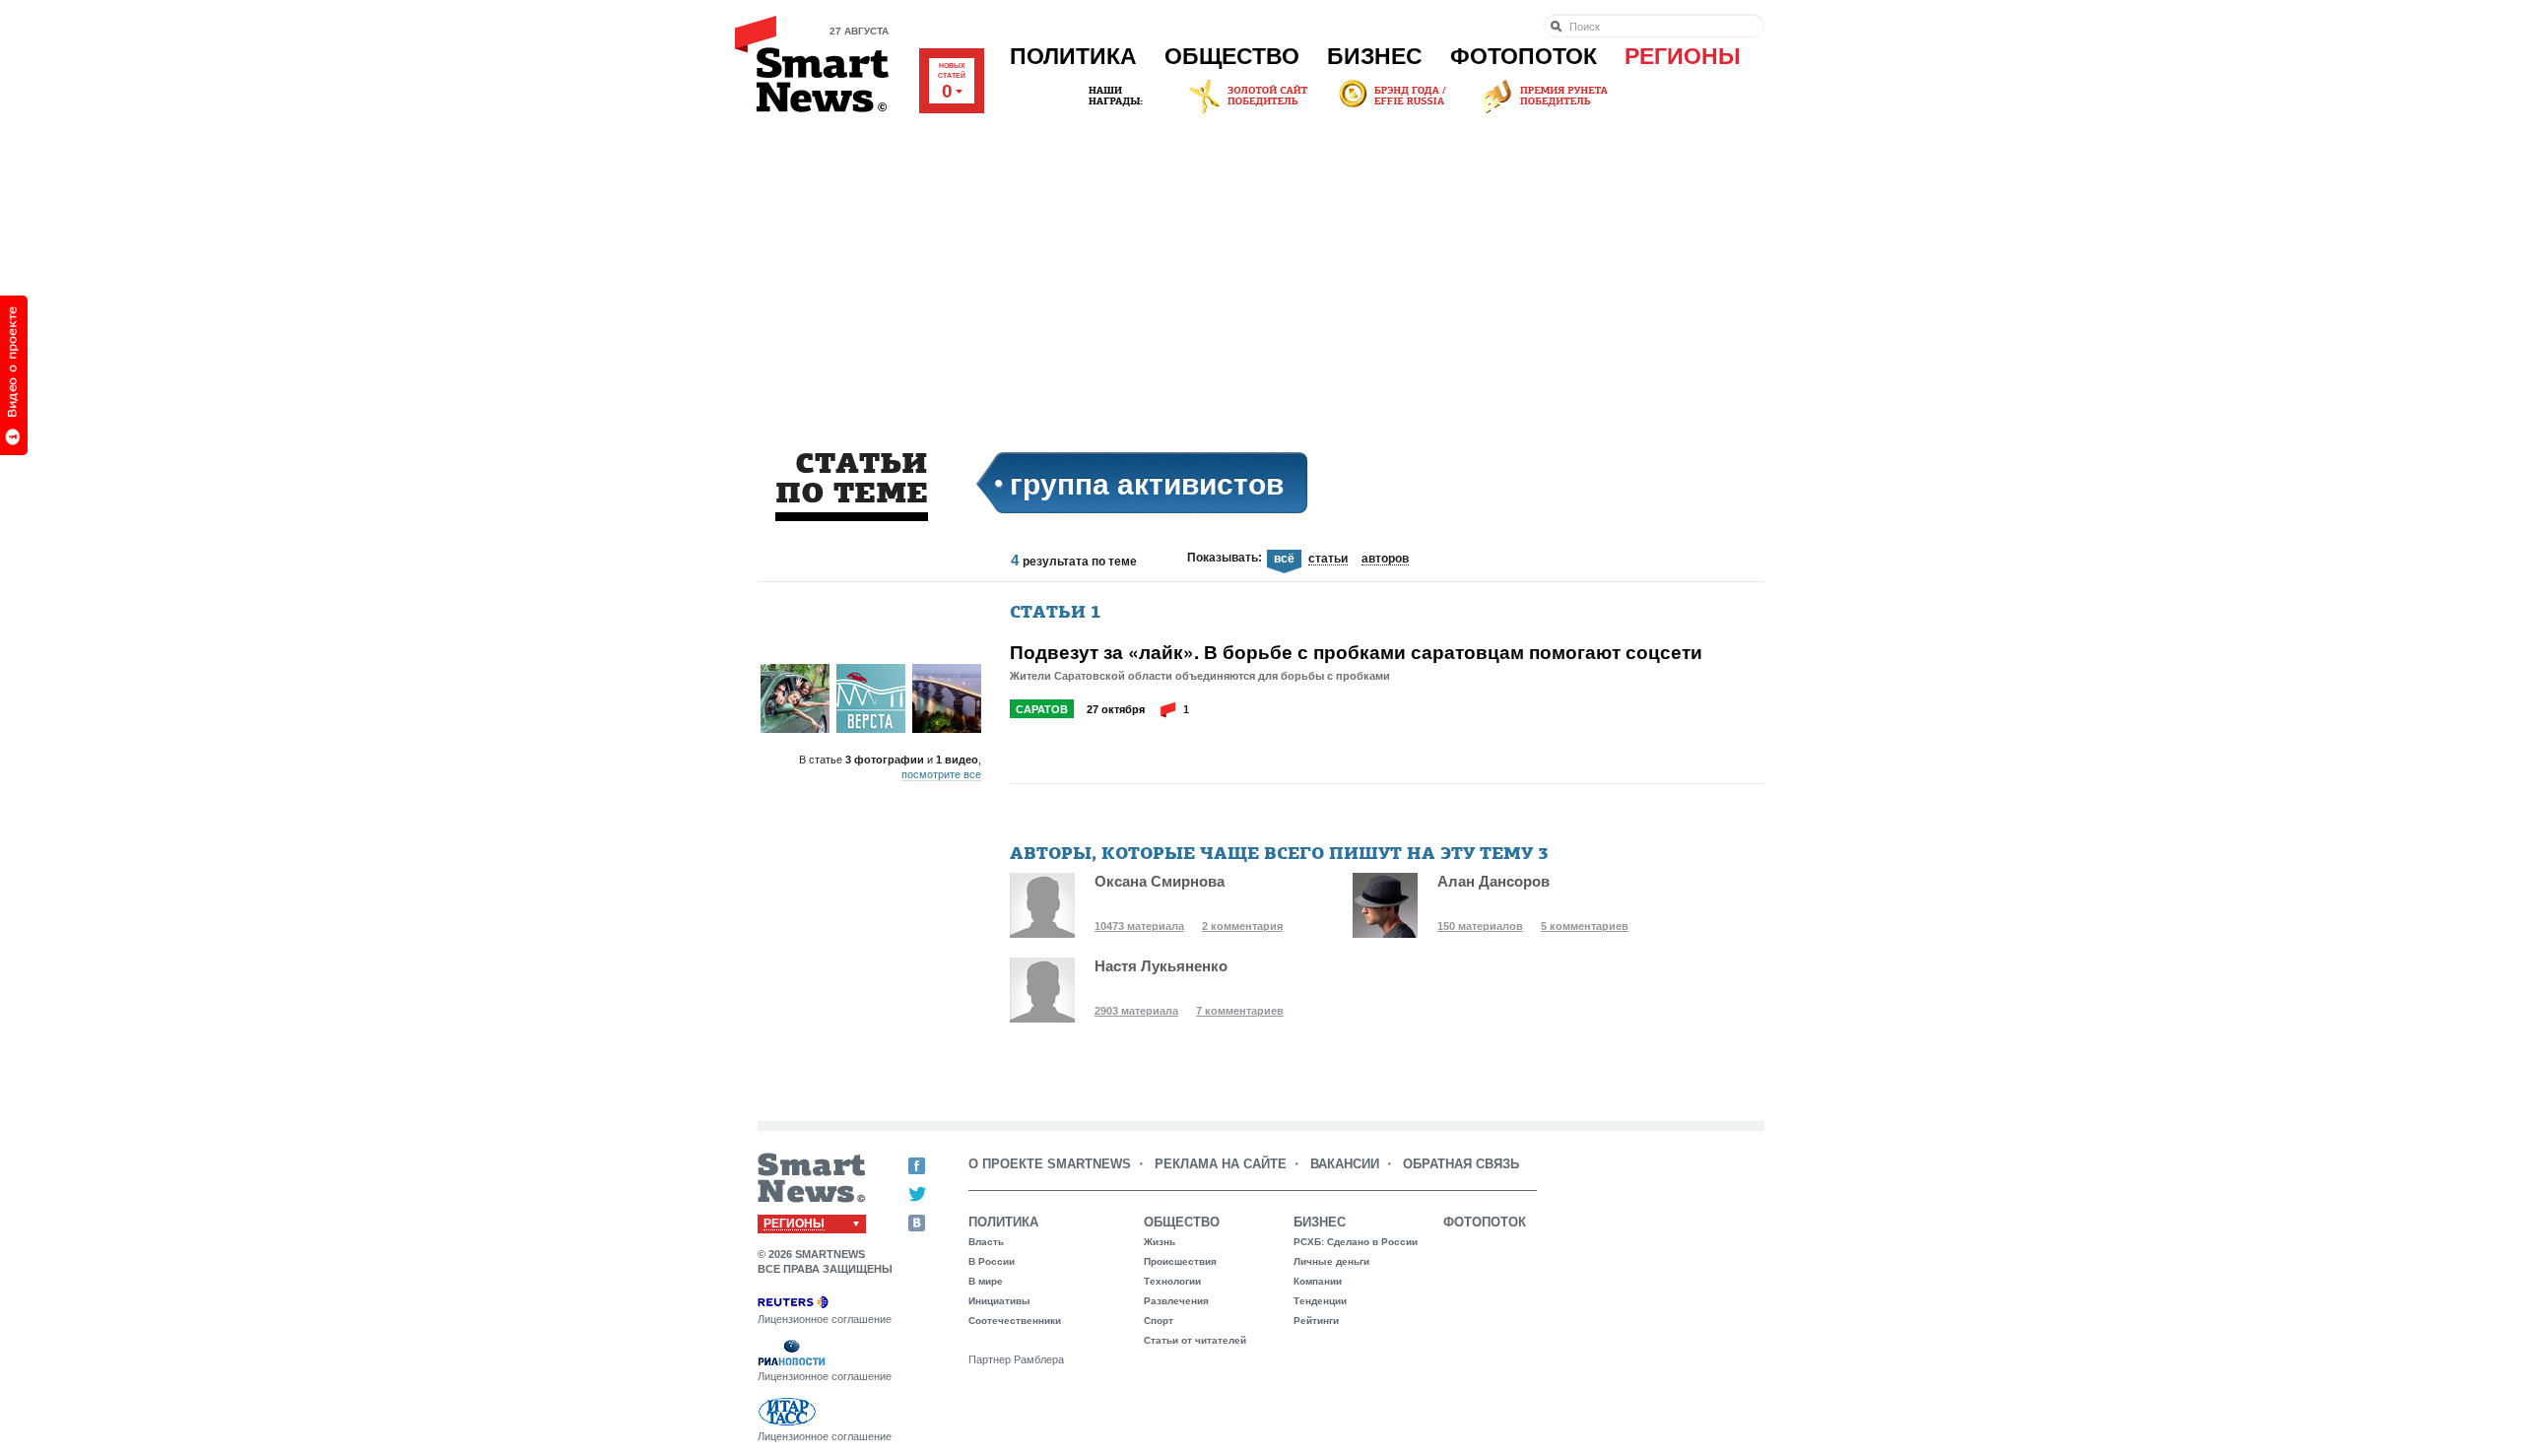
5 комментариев (1585, 926)
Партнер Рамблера (1016, 1359)
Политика (1073, 56)
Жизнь (1160, 1242)
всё (1284, 559)
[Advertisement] (1261, 265)
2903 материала (1136, 1011)
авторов (1385, 560)
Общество (1232, 56)
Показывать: (1225, 558)
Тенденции (1320, 1301)
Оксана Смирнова (1160, 881)
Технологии (1172, 1281)
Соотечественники (1015, 1321)
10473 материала (1139, 926)
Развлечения (1176, 1301)
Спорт (1159, 1321)
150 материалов (1480, 926)
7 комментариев (1240, 1011)
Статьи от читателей (1195, 1340)
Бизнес (1375, 56)
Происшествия (1180, 1261)
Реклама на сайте (1221, 1164)
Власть (986, 1242)
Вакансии (1345, 1164)
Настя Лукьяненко (1161, 966)
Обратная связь (1461, 1164)
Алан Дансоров (1493, 881)
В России (992, 1261)
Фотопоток (1524, 56)
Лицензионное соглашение (825, 1319)
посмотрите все (941, 774)
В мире (986, 1281)
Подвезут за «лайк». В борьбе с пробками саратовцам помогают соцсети (1356, 652)
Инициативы (999, 1301)
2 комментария (1242, 926)
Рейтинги (1316, 1321)
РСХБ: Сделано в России (1356, 1242)
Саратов (1042, 709)
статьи (1328, 560)
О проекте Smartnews (1050, 1164)
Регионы (1683, 56)
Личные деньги (1331, 1261)
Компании (1318, 1281)
